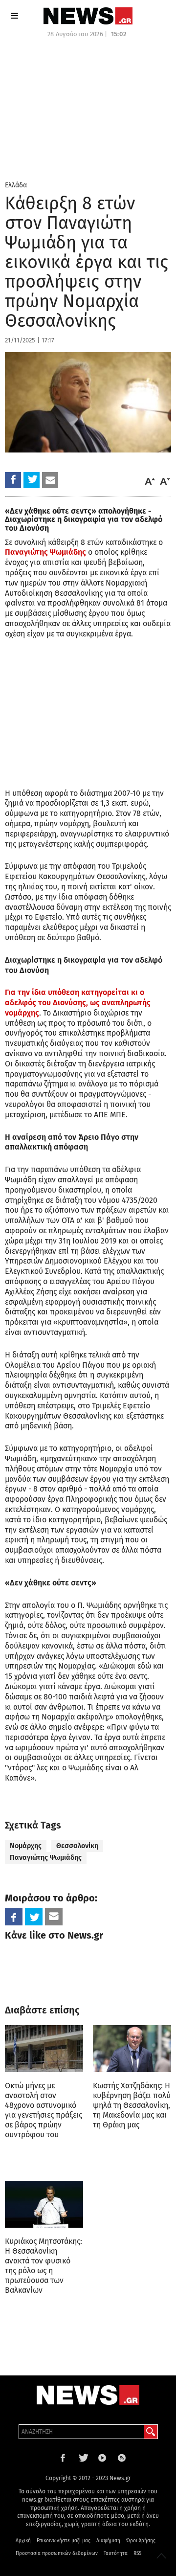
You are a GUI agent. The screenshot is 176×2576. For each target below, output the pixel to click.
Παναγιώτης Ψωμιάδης (45, 552)
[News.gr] (88, 16)
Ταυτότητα (116, 2553)
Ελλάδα (16, 185)
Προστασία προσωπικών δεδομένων (57, 2553)
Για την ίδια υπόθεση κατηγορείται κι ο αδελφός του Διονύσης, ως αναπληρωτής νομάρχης (78, 1003)
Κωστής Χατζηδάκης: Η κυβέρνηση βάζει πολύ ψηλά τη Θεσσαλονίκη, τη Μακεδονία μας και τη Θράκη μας (132, 2105)
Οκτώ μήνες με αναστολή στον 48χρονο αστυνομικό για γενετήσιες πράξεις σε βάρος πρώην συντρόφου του (44, 2110)
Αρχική (23, 2541)
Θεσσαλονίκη (77, 1846)
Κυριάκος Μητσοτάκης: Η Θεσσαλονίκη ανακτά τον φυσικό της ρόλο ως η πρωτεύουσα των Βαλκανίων (44, 2266)
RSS (137, 2553)
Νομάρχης (26, 1846)
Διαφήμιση (108, 2541)
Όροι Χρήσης (141, 2541)
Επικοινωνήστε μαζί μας (64, 2541)
